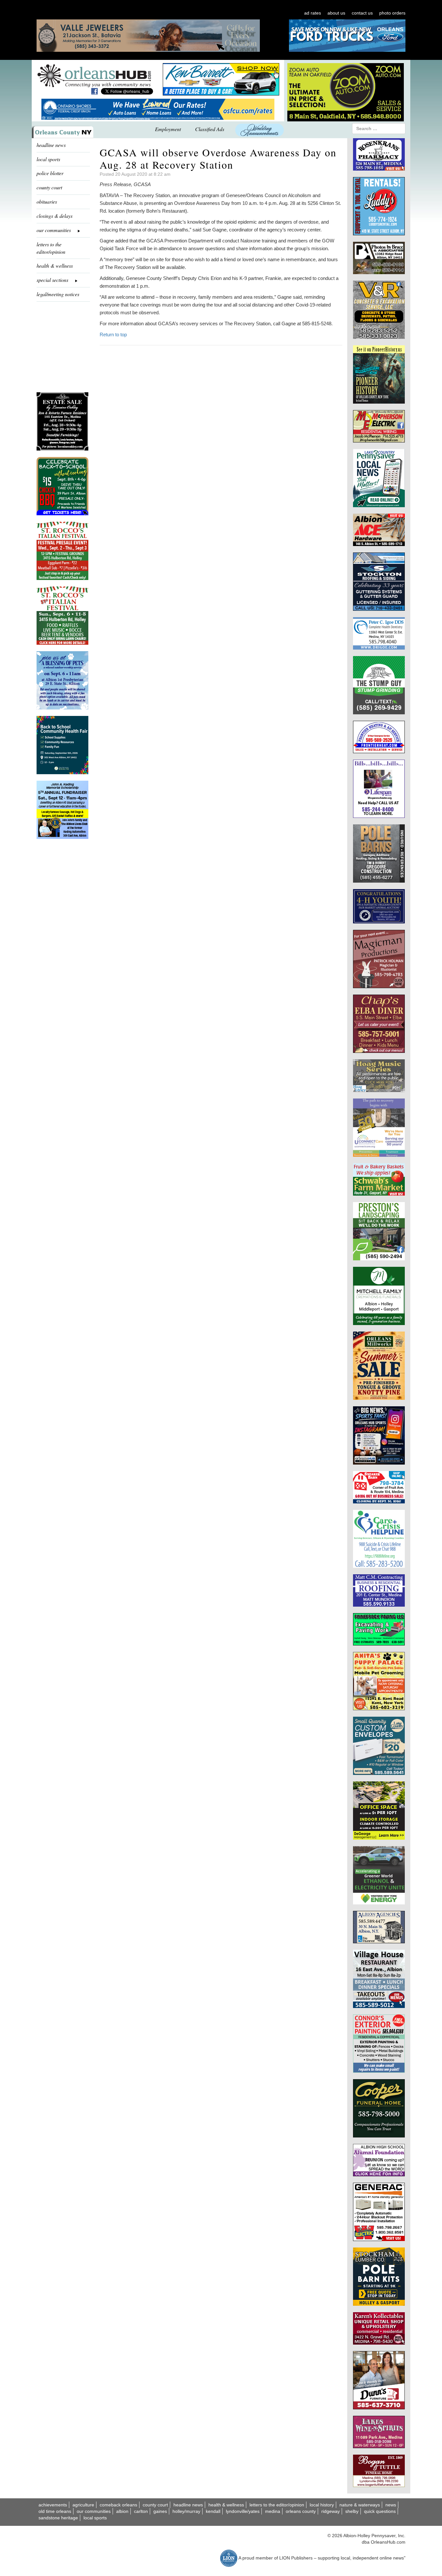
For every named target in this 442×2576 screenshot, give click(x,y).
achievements (53, 2505)
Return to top (113, 335)
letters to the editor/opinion (51, 248)
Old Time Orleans (55, 2511)
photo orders (392, 13)
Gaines (160, 2511)
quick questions (380, 2511)
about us (336, 13)
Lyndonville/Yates (243, 2511)
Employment (168, 129)
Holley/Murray (186, 2511)
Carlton (141, 2511)
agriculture (83, 2505)
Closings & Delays (55, 216)
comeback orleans (118, 2505)
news (391, 2505)
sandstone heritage (58, 2518)
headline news (51, 145)
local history (322, 2505)
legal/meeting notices (58, 294)
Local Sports (95, 2518)
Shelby (352, 2511)
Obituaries (47, 201)
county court (49, 187)
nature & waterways (360, 2505)
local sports (48, 159)
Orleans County (301, 2511)
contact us (362, 13)
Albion (122, 2511)
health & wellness (55, 266)
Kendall (213, 2511)
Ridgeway (331, 2511)
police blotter (50, 173)
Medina (273, 2511)
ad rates (313, 13)
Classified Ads (210, 129)
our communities (94, 2511)
